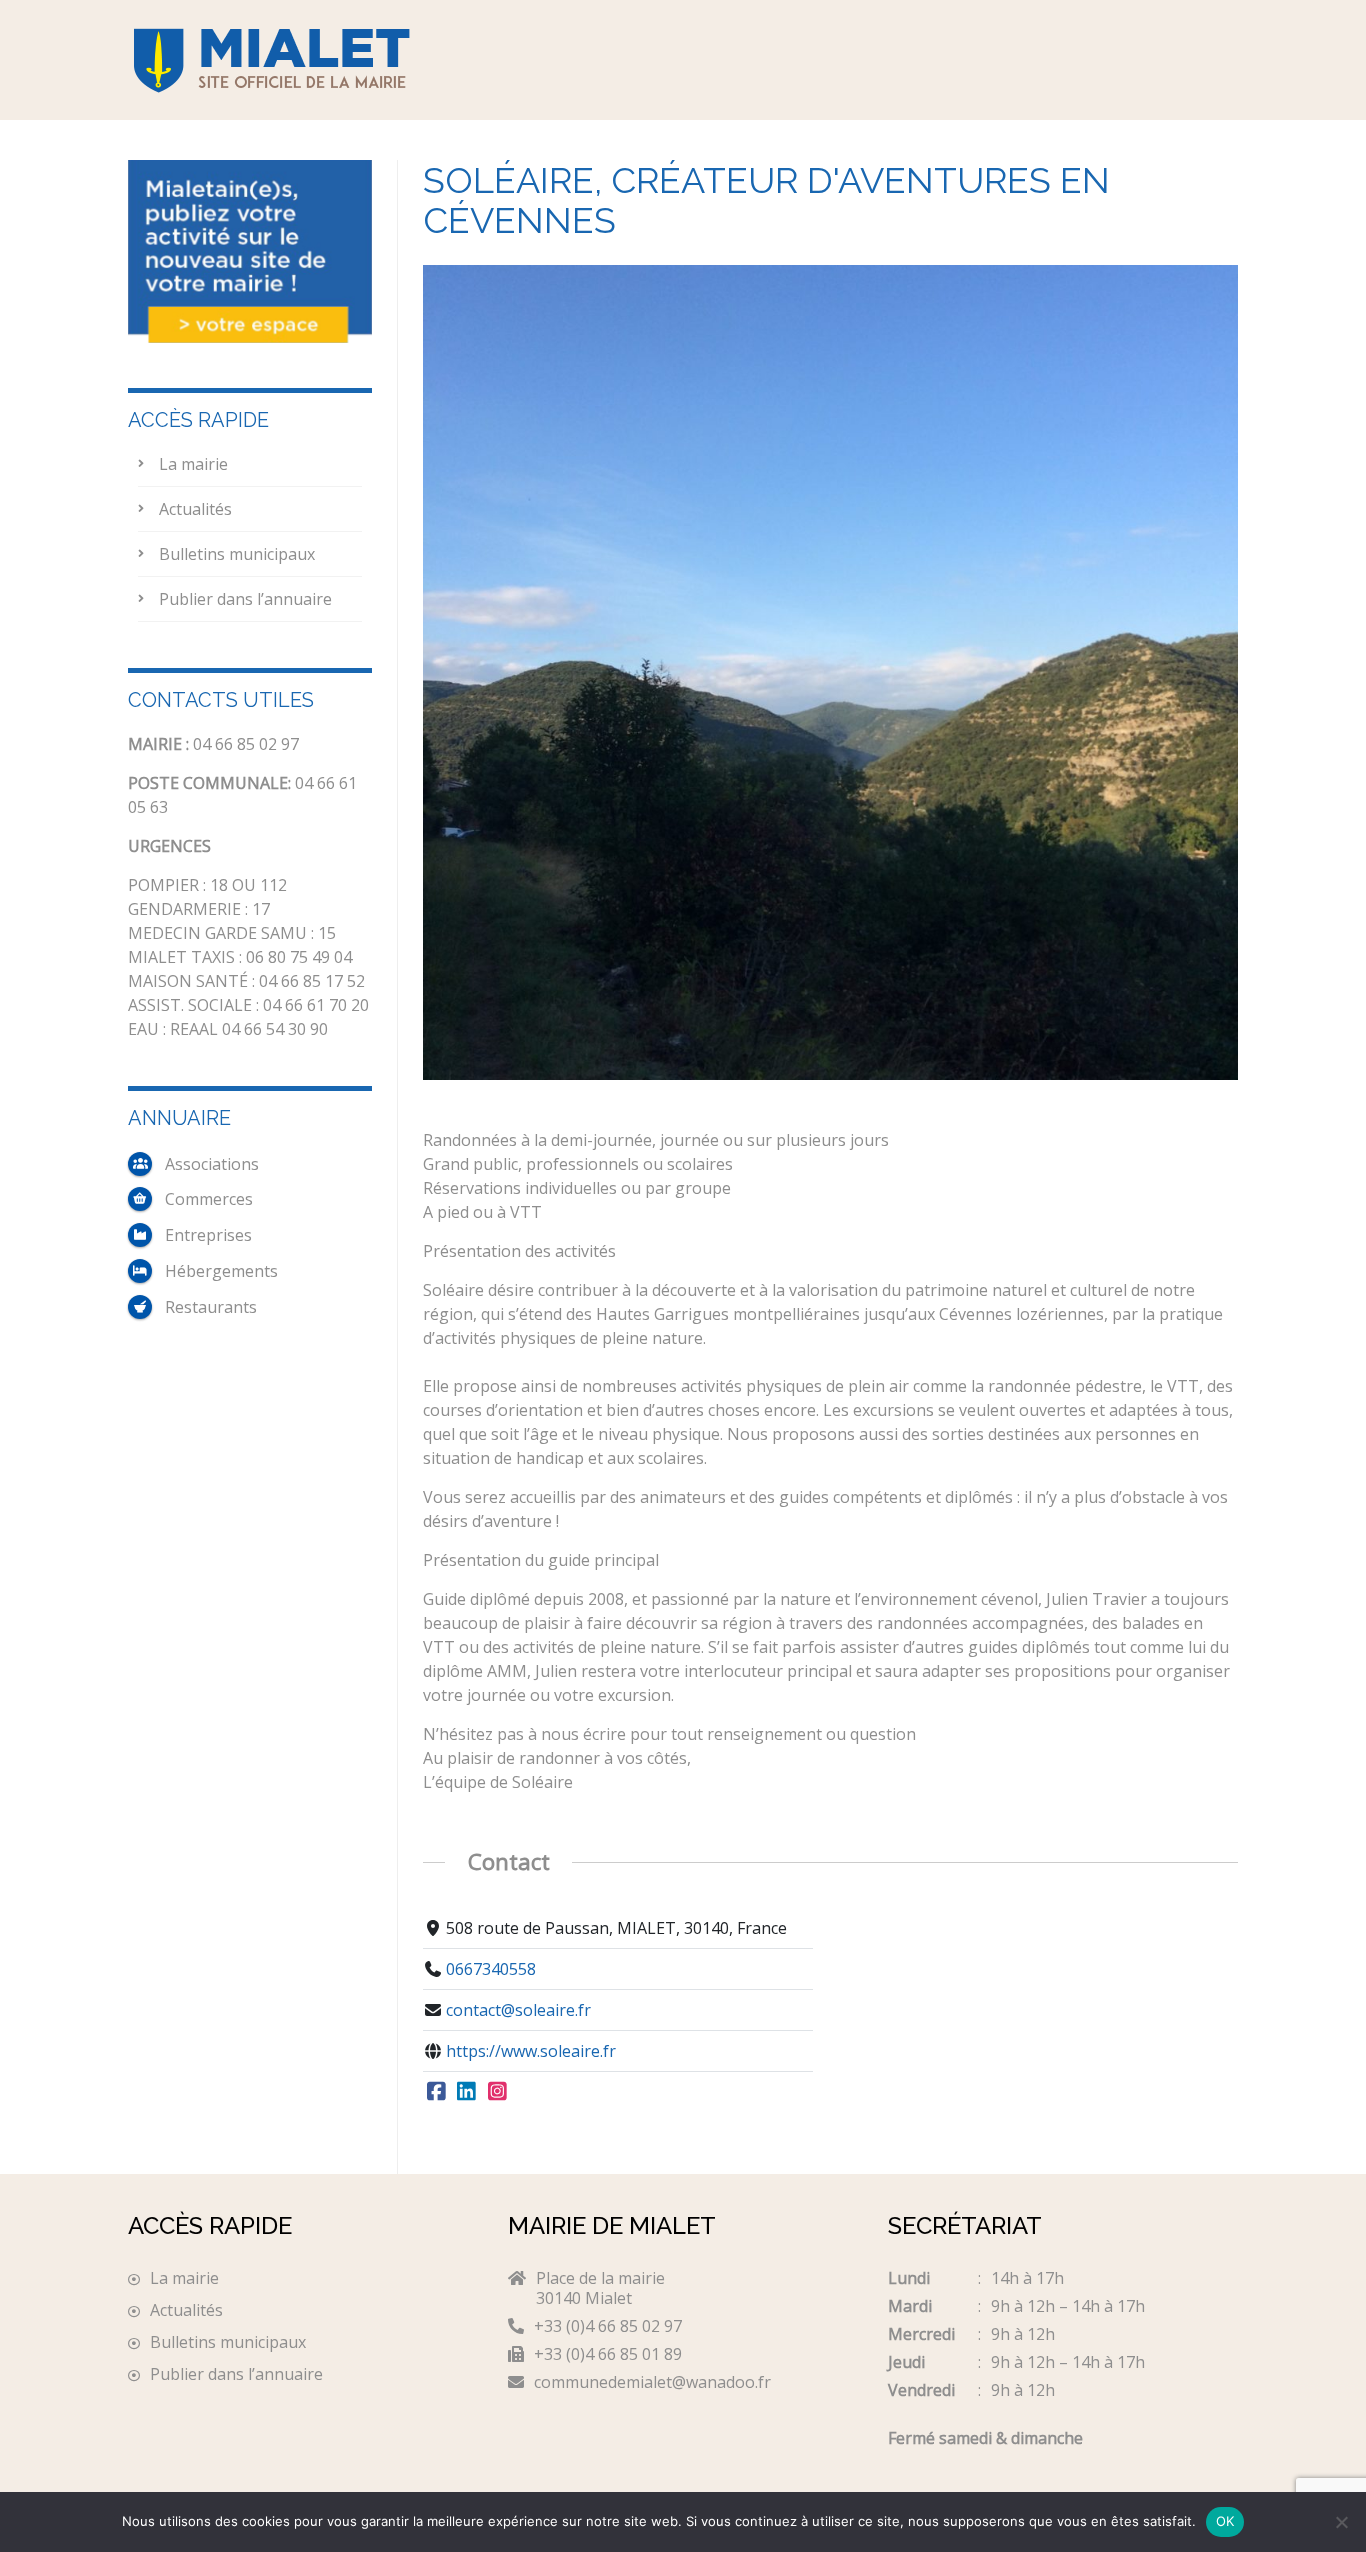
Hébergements (221, 1271)
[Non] (1341, 2522)
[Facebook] (436, 2092)
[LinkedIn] (467, 2092)
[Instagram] (497, 2092)
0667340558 (491, 1969)
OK (1225, 2521)
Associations (212, 1164)
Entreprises (208, 1235)
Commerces (209, 1199)
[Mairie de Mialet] (303, 60)
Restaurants (211, 1307)
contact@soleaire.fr (518, 2010)
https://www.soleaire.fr (531, 2051)
